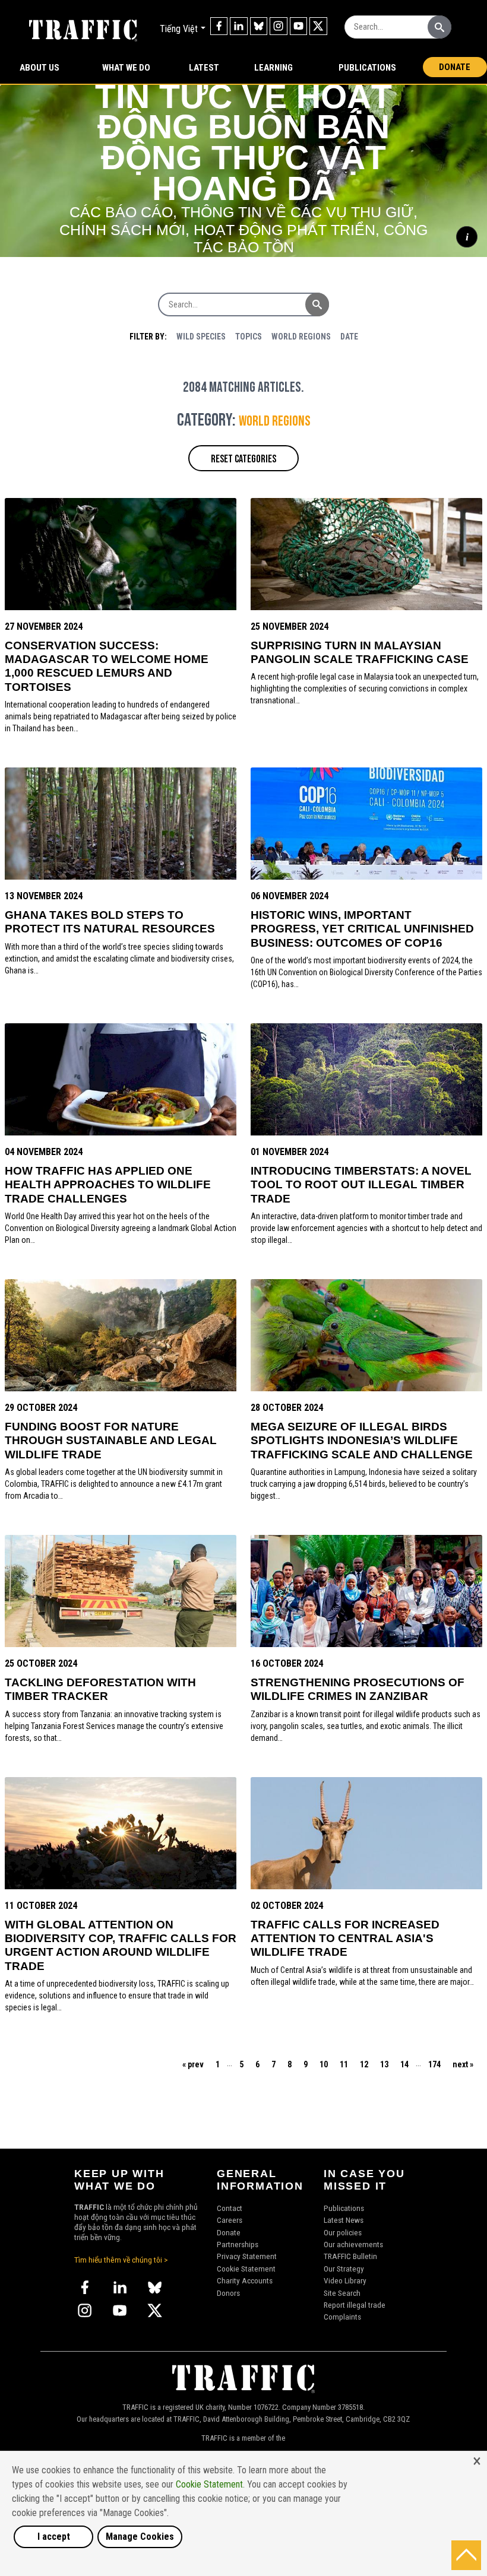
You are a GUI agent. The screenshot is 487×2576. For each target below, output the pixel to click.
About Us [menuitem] (39, 68)
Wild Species (201, 337)
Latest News (344, 2220)
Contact (230, 2208)
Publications (367, 68)
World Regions (301, 337)
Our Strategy (344, 2269)
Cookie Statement (246, 2269)
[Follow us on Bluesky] (259, 26)
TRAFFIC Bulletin (350, 2256)
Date (349, 337)
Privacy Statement (247, 2256)
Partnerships (238, 2244)
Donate (455, 67)
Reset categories (243, 459)
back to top (466, 2555)
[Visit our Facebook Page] (219, 26)
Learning (273, 68)
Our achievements (353, 2244)
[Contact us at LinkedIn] (239, 26)
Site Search (342, 2293)
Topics (249, 337)
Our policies (343, 2232)
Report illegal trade (355, 2305)
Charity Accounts (245, 2280)
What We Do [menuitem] (126, 68)
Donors (228, 2293)
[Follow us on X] (318, 26)
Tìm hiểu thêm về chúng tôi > (121, 2260)
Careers (230, 2220)
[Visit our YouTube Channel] (299, 26)
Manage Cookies (140, 2537)
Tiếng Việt (179, 29)
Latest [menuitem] (204, 68)
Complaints (342, 2317)
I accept (54, 2537)
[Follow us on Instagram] (279, 26)
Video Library (345, 2280)
